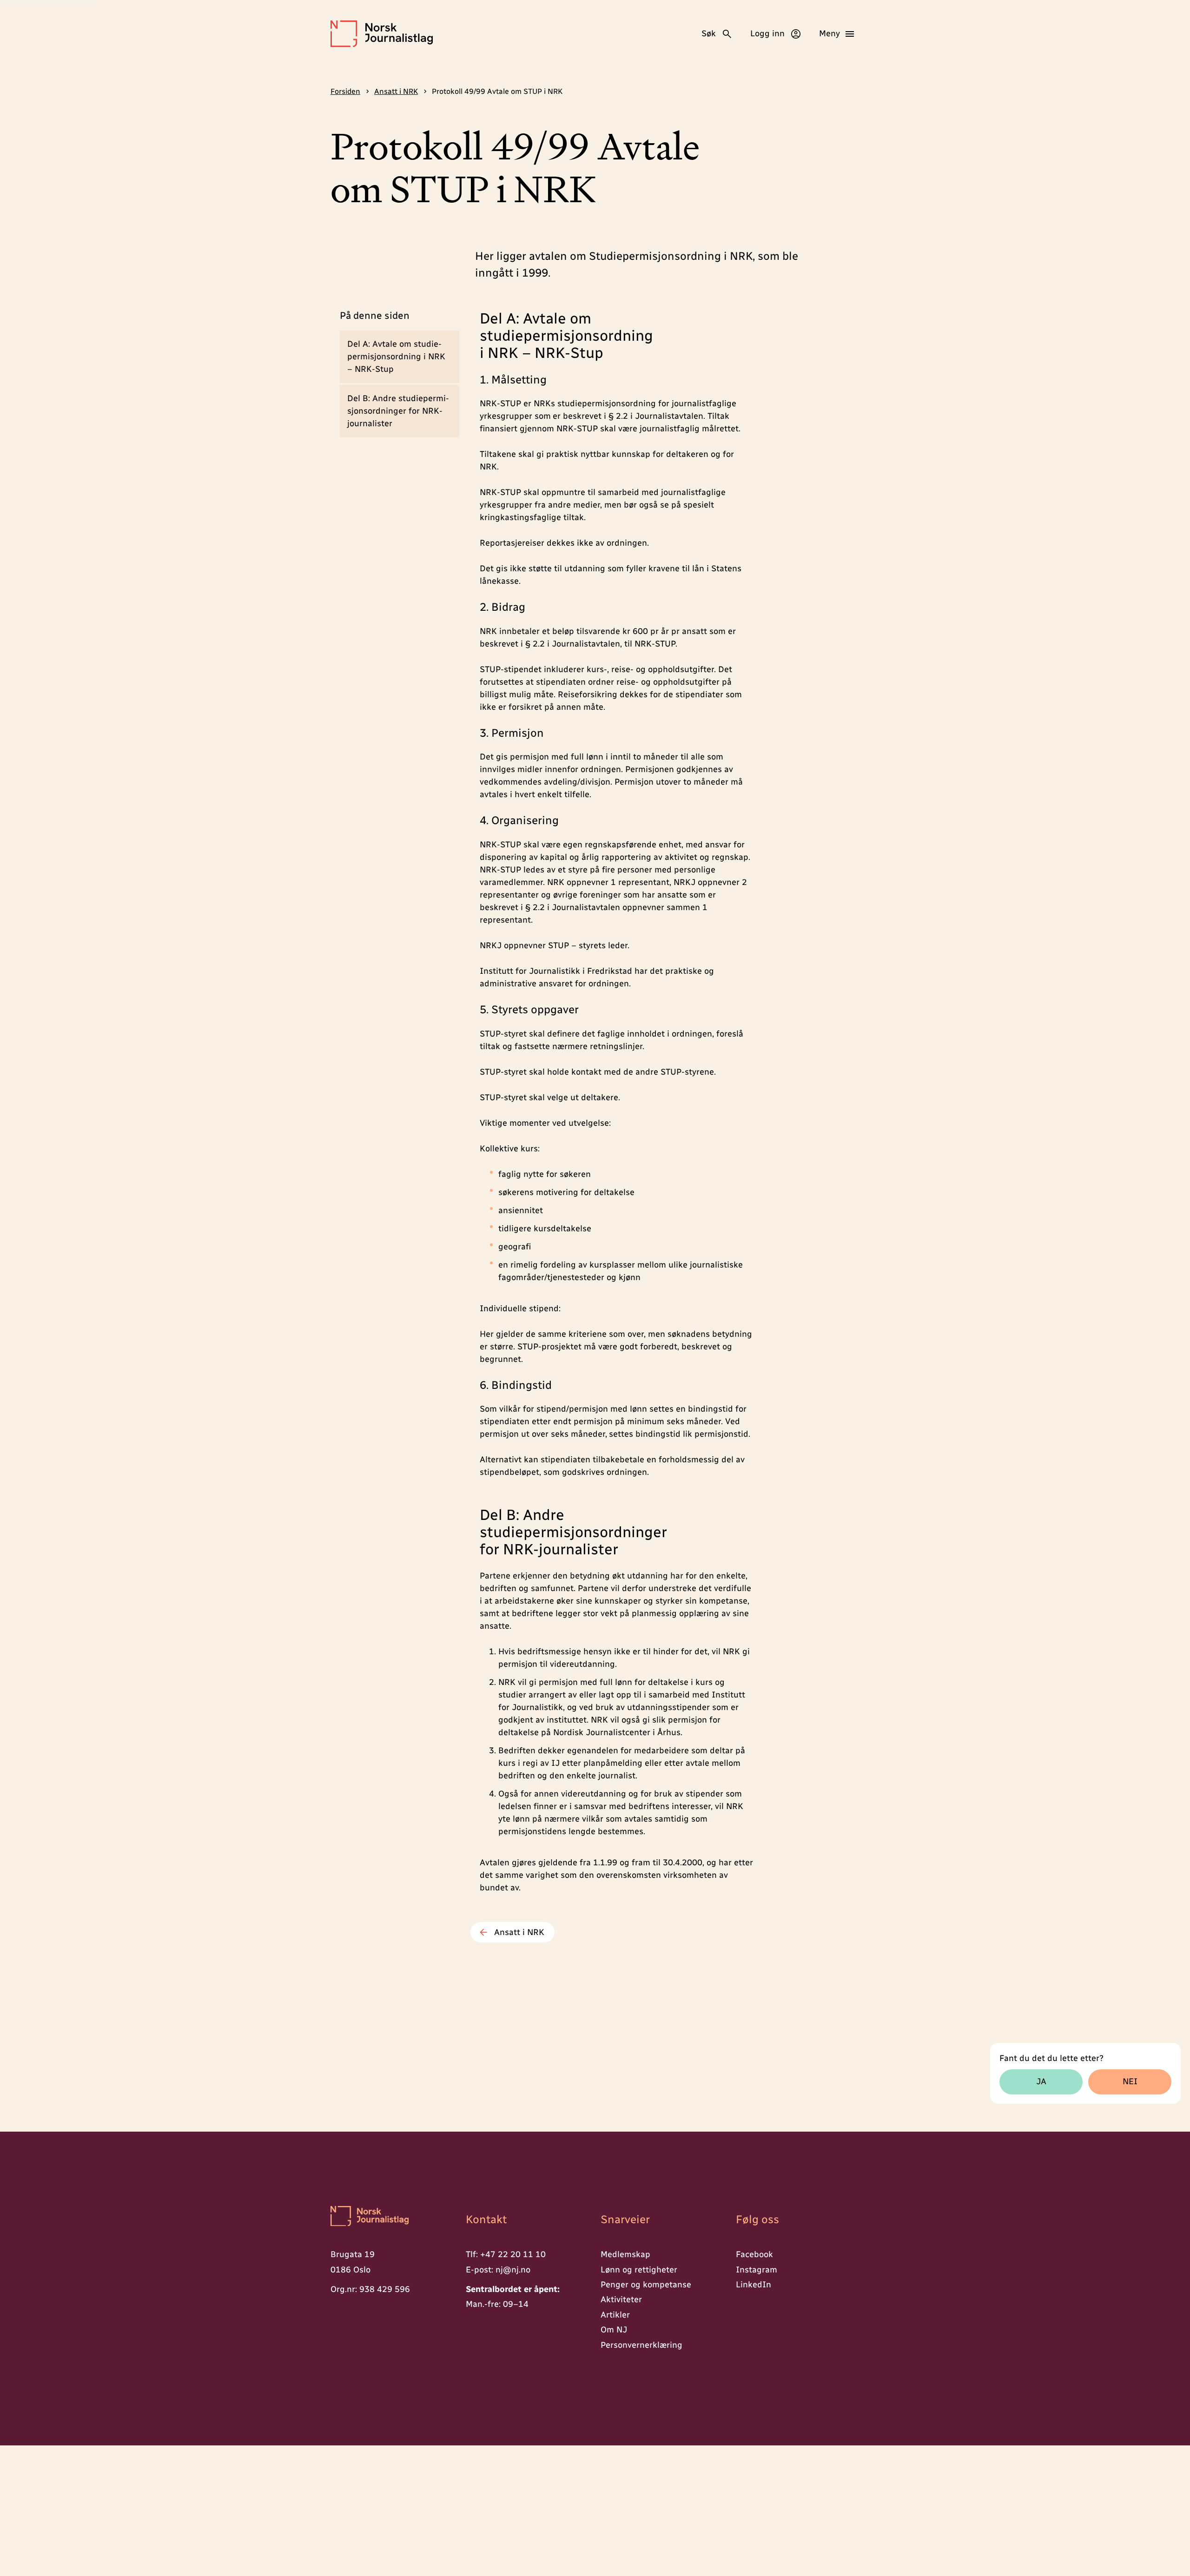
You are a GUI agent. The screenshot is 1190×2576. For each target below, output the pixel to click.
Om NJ (614, 2330)
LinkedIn (754, 2285)
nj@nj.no (513, 2270)
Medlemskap (625, 2254)
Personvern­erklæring (641, 2345)
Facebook (754, 2254)
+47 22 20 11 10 (513, 2254)
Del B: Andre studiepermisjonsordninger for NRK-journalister (398, 411)
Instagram (757, 2270)
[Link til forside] (382, 34)
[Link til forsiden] (393, 2217)
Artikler (615, 2315)
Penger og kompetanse (646, 2285)
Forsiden (345, 91)
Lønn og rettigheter (639, 2270)
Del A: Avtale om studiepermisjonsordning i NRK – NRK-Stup (396, 357)
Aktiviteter (621, 2299)
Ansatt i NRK (396, 91)
